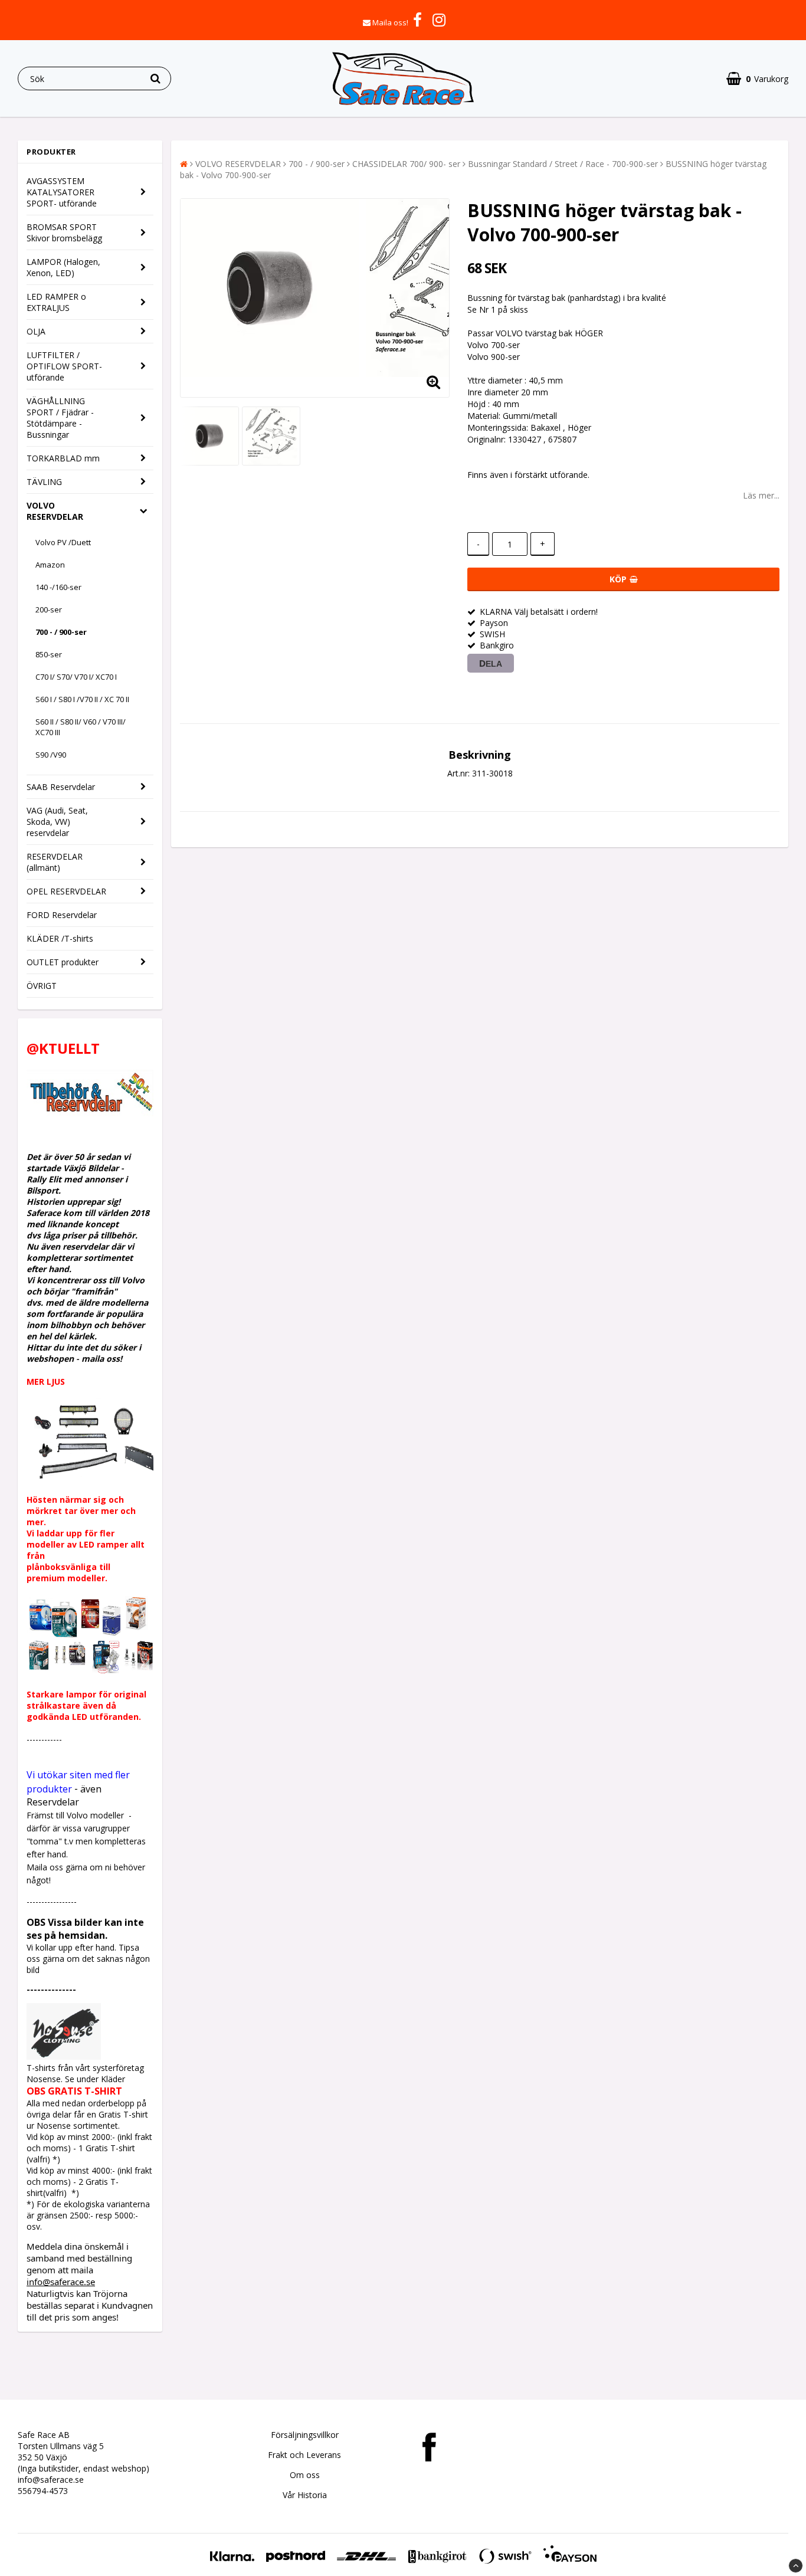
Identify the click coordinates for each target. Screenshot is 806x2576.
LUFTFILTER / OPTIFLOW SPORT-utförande (64, 366)
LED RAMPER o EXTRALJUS (56, 302)
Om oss (305, 2475)
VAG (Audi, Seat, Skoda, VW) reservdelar (57, 822)
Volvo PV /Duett (63, 542)
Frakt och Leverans (304, 2455)
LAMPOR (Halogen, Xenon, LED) (63, 267)
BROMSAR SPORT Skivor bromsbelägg (64, 232)
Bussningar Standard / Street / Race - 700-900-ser (563, 164)
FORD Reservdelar (62, 915)
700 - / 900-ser (61, 632)
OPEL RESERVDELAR (66, 891)
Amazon (50, 565)
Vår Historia (305, 2495)
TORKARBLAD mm (63, 458)
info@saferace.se (61, 2282)
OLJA (36, 331)
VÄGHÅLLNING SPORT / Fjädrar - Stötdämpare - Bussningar (60, 418)
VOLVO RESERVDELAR (55, 511)
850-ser (49, 654)
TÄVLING (44, 482)
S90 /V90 (51, 755)
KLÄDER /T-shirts (60, 938)
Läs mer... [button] (761, 495)
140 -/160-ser (58, 587)
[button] (757, 79)
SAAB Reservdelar (61, 787)
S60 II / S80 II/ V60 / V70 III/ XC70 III (81, 727)
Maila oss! (390, 22)
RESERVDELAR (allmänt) (55, 862)
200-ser (49, 609)
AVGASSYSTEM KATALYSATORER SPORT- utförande (62, 192)
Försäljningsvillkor (305, 2435)
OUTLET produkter (63, 962)
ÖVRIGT (42, 986)
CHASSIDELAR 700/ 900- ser (406, 164)
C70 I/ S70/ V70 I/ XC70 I (76, 677)
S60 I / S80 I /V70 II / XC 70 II (82, 699)
